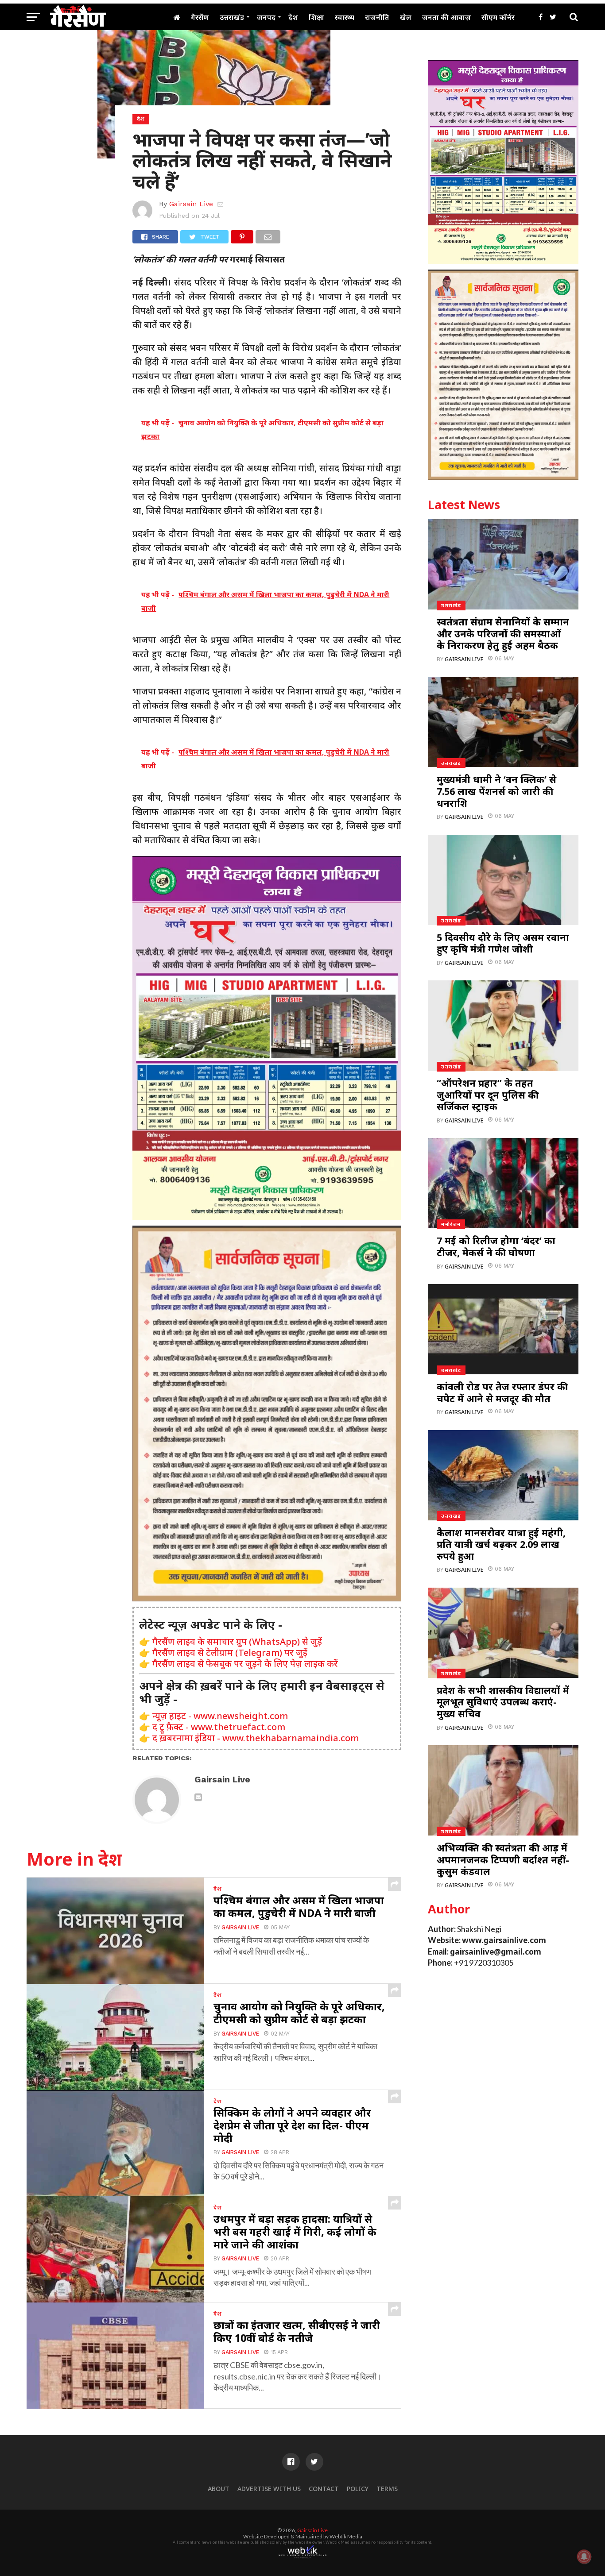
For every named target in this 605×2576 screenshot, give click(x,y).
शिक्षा (316, 17)
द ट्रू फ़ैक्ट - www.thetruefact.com (219, 1727)
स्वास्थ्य (345, 17)
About (219, 2489)
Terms (387, 2489)
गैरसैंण (200, 17)
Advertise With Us (269, 2489)
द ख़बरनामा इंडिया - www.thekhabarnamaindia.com (256, 1738)
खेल (406, 17)
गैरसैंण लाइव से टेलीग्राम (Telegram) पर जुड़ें (230, 1652)
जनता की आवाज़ (446, 17)
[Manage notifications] (584, 2557)
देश (293, 17)
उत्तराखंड (232, 17)
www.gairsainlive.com (504, 1940)
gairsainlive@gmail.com (496, 1952)
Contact (324, 2489)
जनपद (266, 17)
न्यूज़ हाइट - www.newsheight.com (220, 1716)
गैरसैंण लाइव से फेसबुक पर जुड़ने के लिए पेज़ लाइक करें (245, 1664)
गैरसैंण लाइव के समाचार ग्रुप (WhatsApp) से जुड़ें (237, 1641)
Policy (358, 2489)
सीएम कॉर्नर (498, 17)
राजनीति (377, 17)
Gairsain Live (191, 204)
